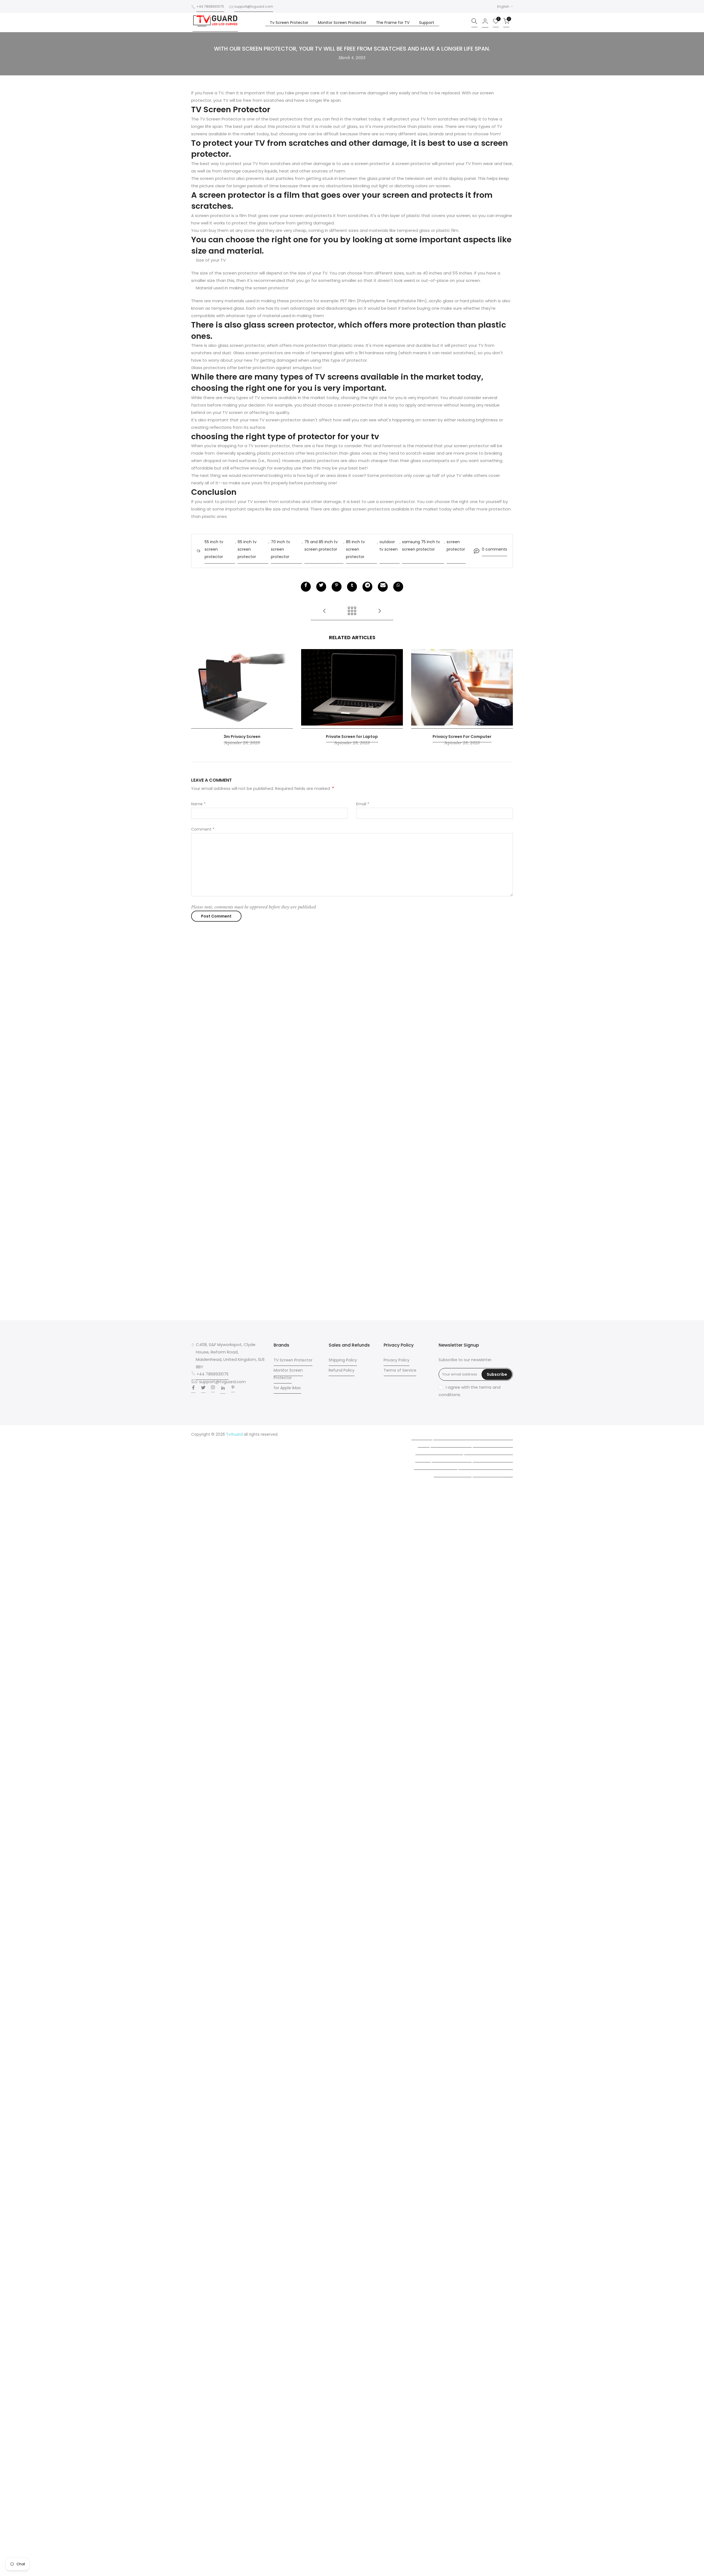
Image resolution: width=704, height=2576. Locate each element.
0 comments (494, 549)
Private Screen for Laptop (352, 736)
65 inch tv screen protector (247, 549)
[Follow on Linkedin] (223, 1389)
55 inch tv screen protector (214, 549)
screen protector (456, 546)
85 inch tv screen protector (355, 549)
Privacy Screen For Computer (462, 736)
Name (198, 804)
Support (427, 23)
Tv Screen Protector (289, 23)
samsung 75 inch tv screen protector (421, 546)
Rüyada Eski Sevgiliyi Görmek (486, 1464)
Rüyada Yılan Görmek (451, 1442)
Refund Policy (342, 1370)
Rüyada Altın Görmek (493, 1442)
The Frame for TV (393, 23)
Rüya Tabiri (422, 1434)
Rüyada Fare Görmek (493, 1457)
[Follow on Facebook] (193, 1389)
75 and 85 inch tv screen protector (321, 546)
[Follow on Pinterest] (233, 1389)
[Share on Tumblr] (352, 587)
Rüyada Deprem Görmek (439, 1449)
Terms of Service (400, 1370)
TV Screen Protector (293, 1360)
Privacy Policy (397, 1360)
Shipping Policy (343, 1360)
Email (363, 804)
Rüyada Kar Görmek (453, 1471)
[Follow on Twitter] (203, 1389)
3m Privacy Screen (242, 736)
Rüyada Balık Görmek (493, 1471)
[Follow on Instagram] (213, 1389)
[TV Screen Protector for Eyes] (380, 613)
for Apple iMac (287, 1388)
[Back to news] (352, 613)
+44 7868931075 (210, 6)
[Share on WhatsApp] (398, 587)
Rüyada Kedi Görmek (452, 1457)
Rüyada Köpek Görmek (436, 1464)
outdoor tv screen (389, 546)
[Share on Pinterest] (337, 587)
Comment (203, 829)
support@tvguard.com (254, 6)
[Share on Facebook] (306, 587)
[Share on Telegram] (367, 587)
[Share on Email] (383, 587)
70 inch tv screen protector (280, 549)
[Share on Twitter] (321, 587)
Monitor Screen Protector (342, 23)
